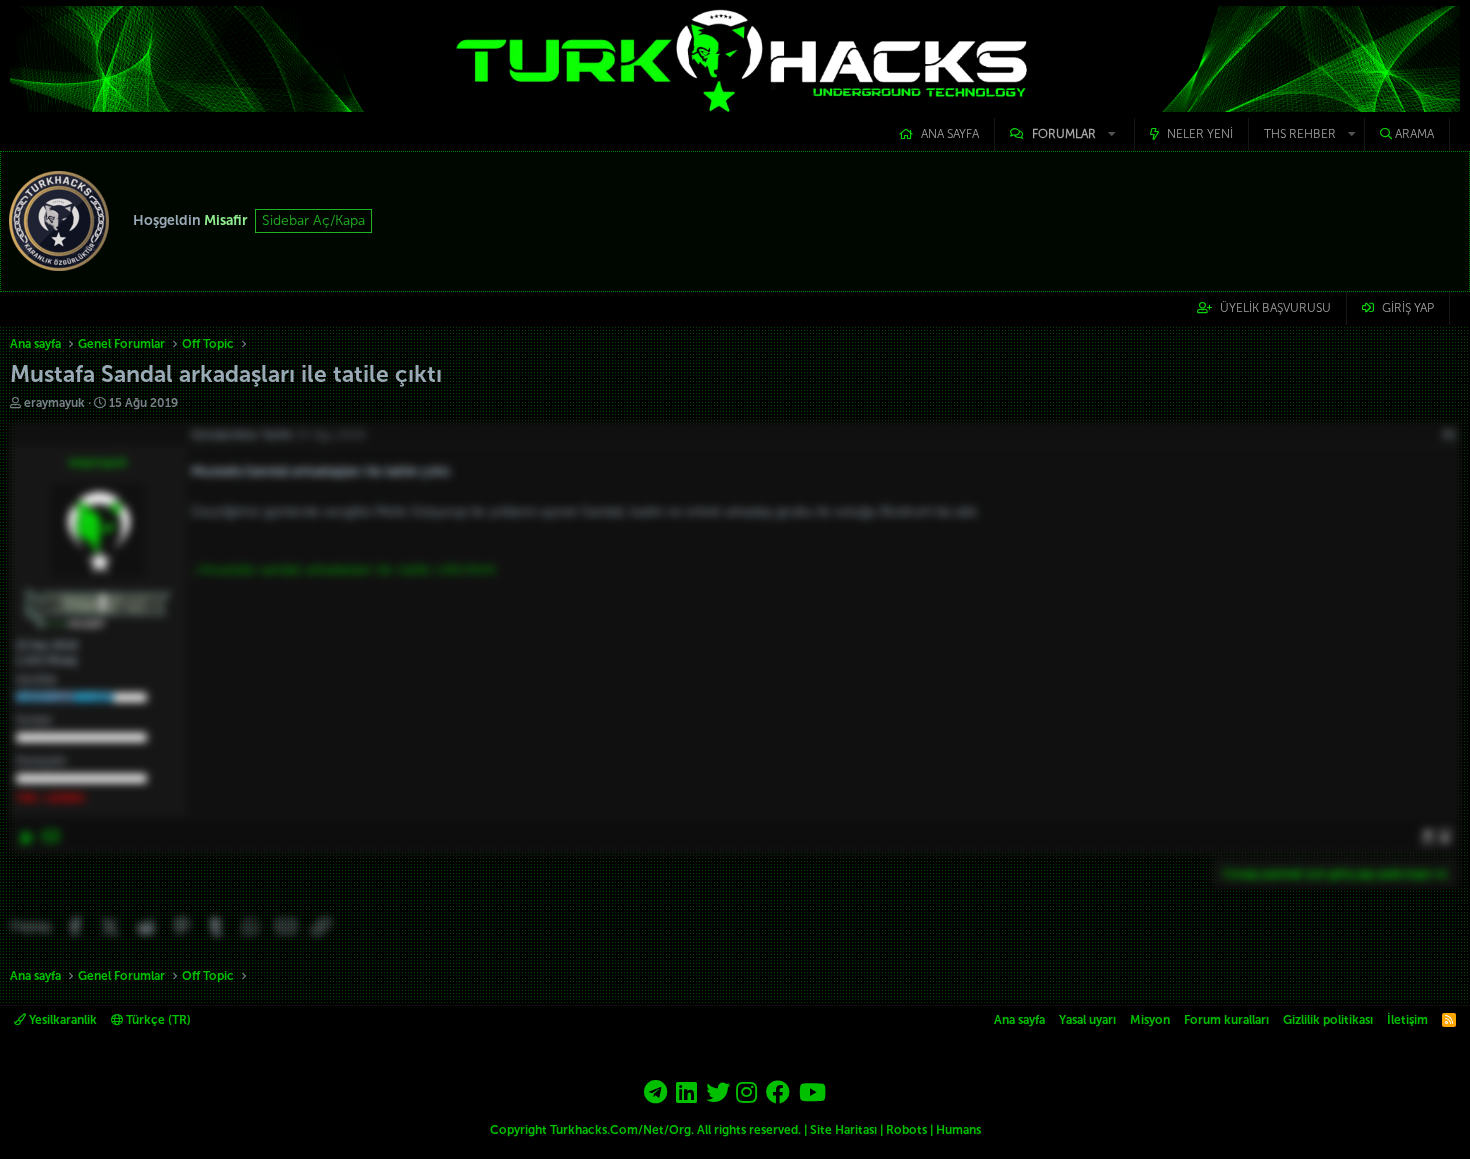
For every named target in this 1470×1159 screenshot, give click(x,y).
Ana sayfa (950, 134)
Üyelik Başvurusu (1275, 308)
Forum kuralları (1226, 1020)
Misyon (1150, 1020)
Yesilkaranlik (61, 1020)
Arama (1414, 134)
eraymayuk (54, 403)
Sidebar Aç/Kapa (313, 220)
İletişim (1407, 1020)
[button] (1064, 134)
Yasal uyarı (1087, 1020)
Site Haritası (843, 1130)
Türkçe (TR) (157, 1020)
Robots (906, 1130)
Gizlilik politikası (1328, 1020)
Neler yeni (1200, 134)
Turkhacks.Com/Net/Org (620, 1130)
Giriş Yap (1408, 308)
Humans (958, 1130)
